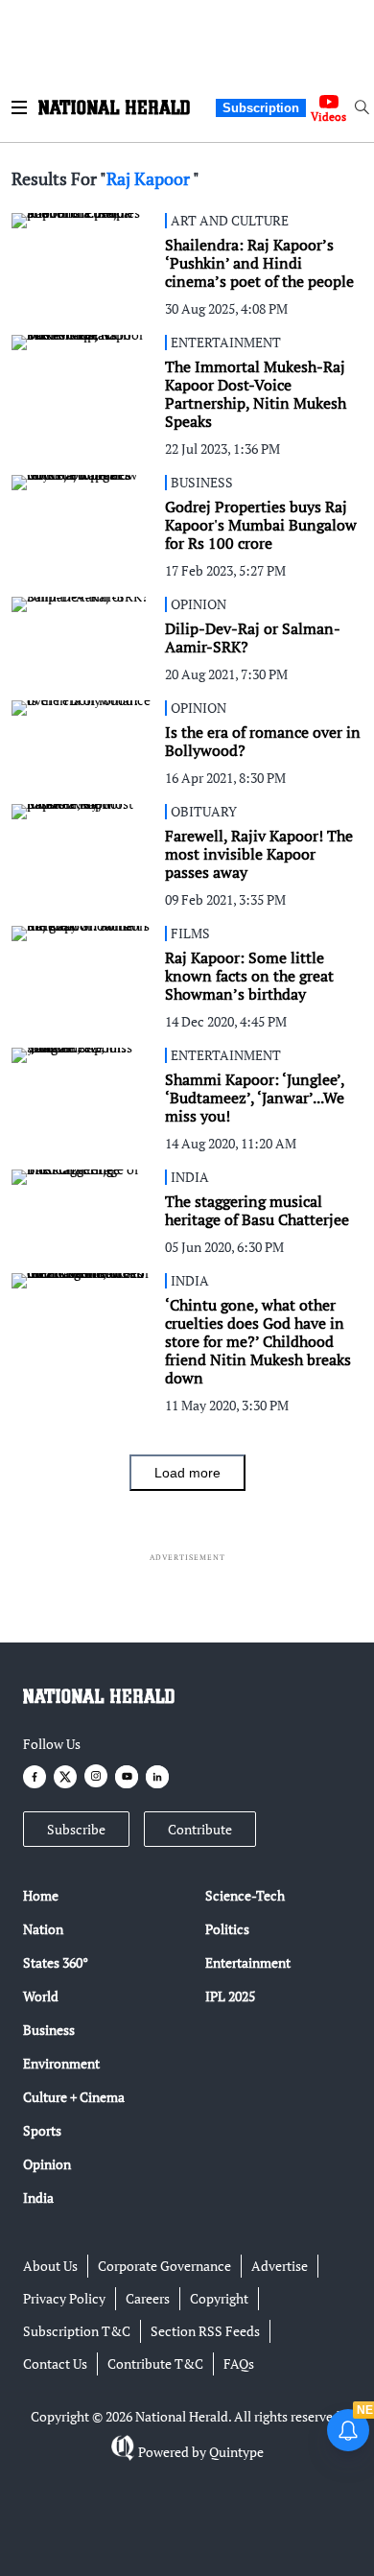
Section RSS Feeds (205, 2331)
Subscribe (76, 1829)
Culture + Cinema (74, 2097)
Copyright (219, 2298)
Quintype (236, 2452)
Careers (148, 2298)
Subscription (261, 108)
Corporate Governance (164, 2266)
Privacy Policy (64, 2298)
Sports (42, 2130)
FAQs (239, 2363)
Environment (61, 2063)
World (41, 1996)
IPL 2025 (230, 1996)
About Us (50, 2266)
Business (49, 2030)
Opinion (47, 2164)
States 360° (56, 1962)
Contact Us (55, 2363)
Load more (187, 1473)
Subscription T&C (77, 2331)
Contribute (200, 1829)
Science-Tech (245, 1895)
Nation (43, 1929)
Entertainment (248, 1962)
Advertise (280, 2266)
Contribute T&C (155, 2363)
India (38, 2198)
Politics (227, 1929)
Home (41, 1895)
